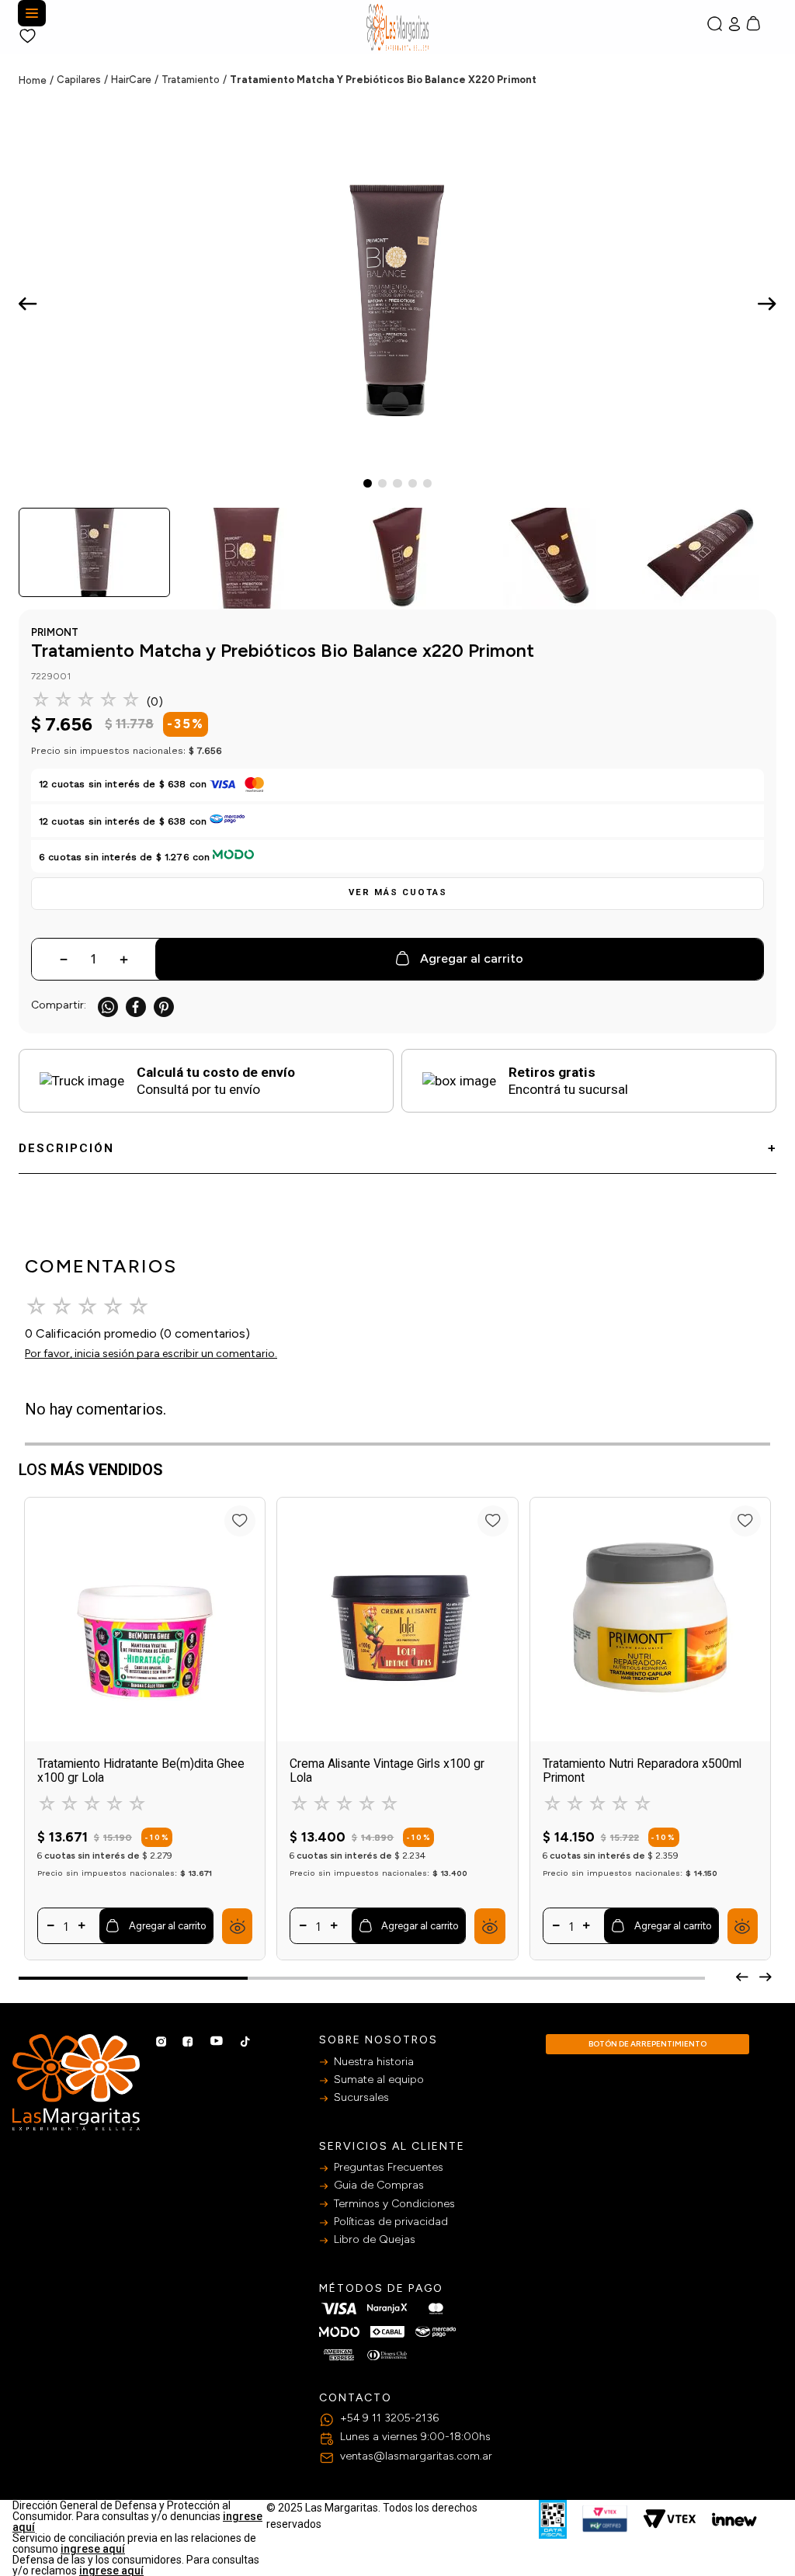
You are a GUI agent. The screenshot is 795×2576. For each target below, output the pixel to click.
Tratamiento (191, 80)
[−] (51, 1927)
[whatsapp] (108, 1007)
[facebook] (136, 1007)
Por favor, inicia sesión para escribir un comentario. (151, 1354)
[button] (397, 894)
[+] (82, 1927)
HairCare (131, 80)
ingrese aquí (93, 2549)
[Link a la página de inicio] (38, 81)
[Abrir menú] (32, 13)
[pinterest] (164, 1007)
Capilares (79, 80)
